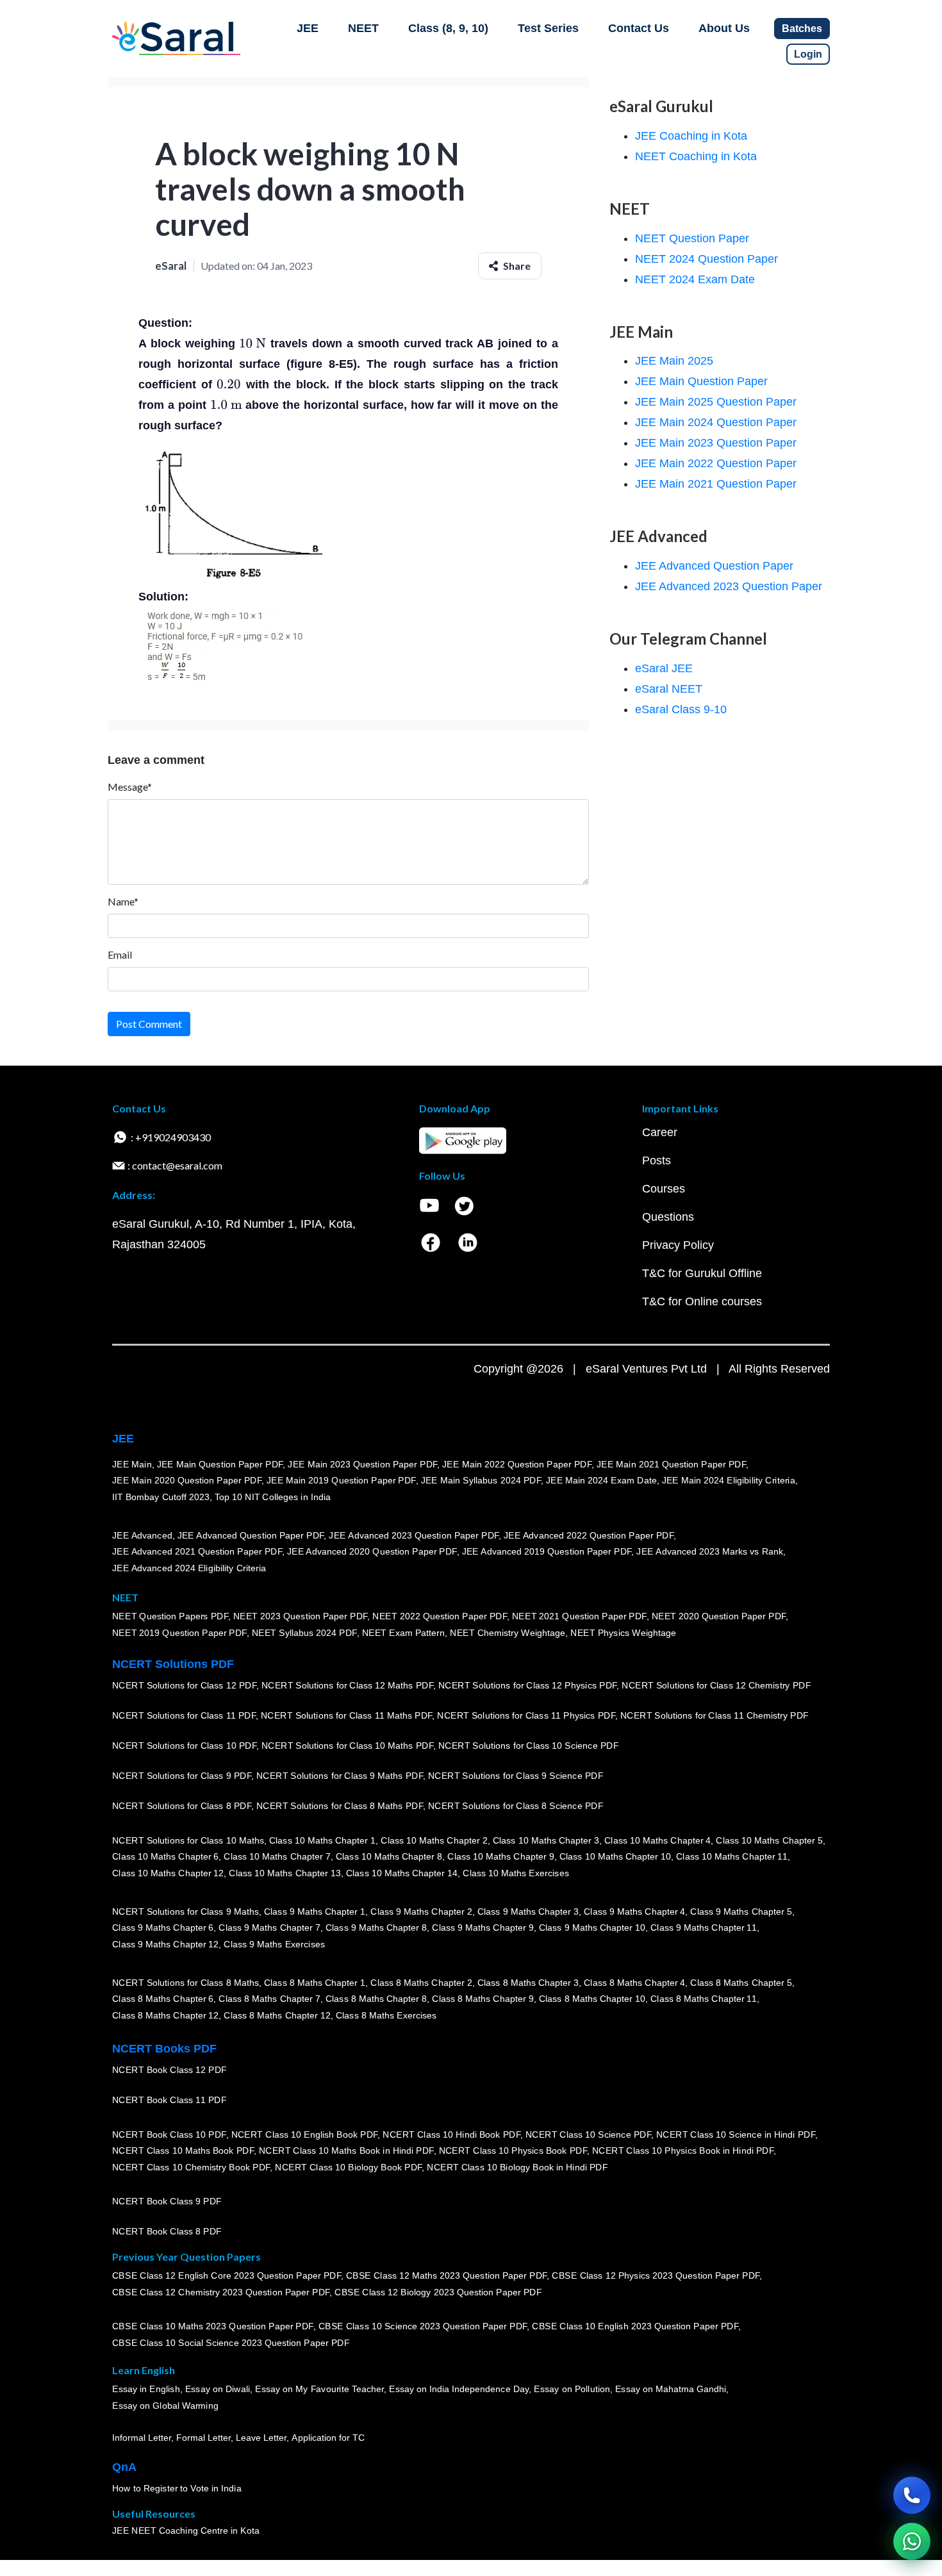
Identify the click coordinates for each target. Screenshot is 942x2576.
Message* (130, 787)
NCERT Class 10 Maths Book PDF (183, 2151)
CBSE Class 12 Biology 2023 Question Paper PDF (438, 2292)
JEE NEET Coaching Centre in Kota (186, 2531)
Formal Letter (203, 2438)
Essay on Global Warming (165, 2406)
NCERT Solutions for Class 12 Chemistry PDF (716, 1685)
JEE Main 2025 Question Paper (716, 402)
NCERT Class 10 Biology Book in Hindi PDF (517, 2167)
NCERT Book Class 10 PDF (169, 2134)
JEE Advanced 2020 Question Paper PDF (372, 1551)
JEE (308, 28)
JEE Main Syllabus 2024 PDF (481, 1480)
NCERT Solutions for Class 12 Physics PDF (527, 1685)
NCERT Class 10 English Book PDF (305, 2134)
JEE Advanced (142, 1535)
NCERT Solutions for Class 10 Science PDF (529, 1746)
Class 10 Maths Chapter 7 (277, 1856)
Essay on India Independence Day (459, 2389)
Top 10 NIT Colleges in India (273, 1497)
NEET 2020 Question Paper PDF (719, 1616)
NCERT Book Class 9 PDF (167, 2201)
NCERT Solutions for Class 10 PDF (184, 1746)
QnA (124, 2467)
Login (808, 54)
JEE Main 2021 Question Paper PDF (671, 1464)
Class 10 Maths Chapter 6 (165, 1856)
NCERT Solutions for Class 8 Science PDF (516, 1806)
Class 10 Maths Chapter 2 (434, 1840)
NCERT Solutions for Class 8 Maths (186, 1983)
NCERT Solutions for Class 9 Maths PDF (340, 1776)
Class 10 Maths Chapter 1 (322, 1840)
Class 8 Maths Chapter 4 (634, 1983)
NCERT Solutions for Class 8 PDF (182, 1806)
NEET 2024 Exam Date (695, 279)
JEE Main (132, 1464)
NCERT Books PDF (164, 2049)
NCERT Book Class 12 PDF (169, 2070)
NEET (363, 28)
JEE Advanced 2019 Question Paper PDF (547, 1551)
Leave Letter (261, 2438)
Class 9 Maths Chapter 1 (315, 1911)
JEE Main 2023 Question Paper (716, 443)
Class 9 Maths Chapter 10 (592, 1928)
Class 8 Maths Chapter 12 (165, 2015)
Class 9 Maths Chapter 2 (421, 1911)
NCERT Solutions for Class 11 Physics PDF (526, 1715)
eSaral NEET (669, 689)
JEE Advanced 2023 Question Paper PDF (414, 1535)
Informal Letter (142, 2438)
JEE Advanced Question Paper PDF (251, 1535)
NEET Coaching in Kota (696, 156)
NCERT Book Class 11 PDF (169, 2100)
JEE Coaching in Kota (691, 136)
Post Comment (149, 1024)
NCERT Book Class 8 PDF (167, 2231)
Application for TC (328, 2438)
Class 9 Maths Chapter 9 (483, 1928)
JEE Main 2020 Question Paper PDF (187, 1480)
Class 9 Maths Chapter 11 (704, 1928)
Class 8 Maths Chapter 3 (528, 1983)
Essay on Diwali (218, 2389)
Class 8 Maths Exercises (386, 2015)
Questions (668, 1217)
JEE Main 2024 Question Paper (716, 422)
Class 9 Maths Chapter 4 (634, 1911)
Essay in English (146, 2389)
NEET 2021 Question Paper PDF (579, 1616)
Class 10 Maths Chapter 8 (389, 1856)
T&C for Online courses (702, 1301)
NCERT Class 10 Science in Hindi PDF (736, 2134)
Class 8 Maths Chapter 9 (483, 1999)
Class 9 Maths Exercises (274, 1944)
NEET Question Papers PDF (170, 1616)
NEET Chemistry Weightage (508, 1633)
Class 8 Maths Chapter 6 (163, 1999)
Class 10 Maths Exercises (516, 1873)
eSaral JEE (664, 668)
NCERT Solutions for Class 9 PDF (182, 1776)
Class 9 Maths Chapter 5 (741, 1911)
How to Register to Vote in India (177, 2488)
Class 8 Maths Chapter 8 (376, 1999)
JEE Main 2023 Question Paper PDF (362, 1464)
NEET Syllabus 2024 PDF (304, 1633)
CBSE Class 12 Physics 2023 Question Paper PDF (656, 2275)
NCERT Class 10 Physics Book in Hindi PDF (683, 2151)
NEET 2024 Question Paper (706, 259)
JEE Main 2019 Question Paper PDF (341, 1480)
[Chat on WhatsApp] (912, 2541)
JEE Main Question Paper (701, 381)
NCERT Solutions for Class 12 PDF (184, 1685)
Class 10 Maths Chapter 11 (732, 1856)
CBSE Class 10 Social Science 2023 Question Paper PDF (231, 2343)
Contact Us (639, 28)
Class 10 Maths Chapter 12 (168, 1873)
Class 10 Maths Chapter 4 (657, 1840)
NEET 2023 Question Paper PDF (301, 1616)
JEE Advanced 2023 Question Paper (729, 586)
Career (660, 1132)
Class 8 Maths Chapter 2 (421, 1983)
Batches (802, 29)
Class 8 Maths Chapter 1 (315, 1983)
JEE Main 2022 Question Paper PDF (517, 1464)
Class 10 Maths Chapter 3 (546, 1840)
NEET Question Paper (692, 238)
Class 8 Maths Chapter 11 (704, 1999)
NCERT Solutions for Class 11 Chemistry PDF (715, 1715)
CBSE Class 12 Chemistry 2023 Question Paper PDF (221, 2292)
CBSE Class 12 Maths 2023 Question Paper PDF (447, 2275)
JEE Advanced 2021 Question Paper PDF (197, 1551)
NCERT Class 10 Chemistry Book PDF (191, 2167)
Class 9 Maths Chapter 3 (528, 1911)
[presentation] (252, 343)
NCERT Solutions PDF (173, 1664)
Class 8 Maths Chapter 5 (741, 1983)
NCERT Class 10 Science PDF (588, 2134)
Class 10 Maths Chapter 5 (769, 1840)
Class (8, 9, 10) (448, 28)
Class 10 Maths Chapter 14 (402, 1873)
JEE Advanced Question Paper (714, 566)
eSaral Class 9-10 (681, 709)
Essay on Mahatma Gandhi (671, 2389)
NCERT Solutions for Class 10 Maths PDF (347, 1746)
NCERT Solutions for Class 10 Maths (188, 1840)
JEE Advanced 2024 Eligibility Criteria (189, 1568)
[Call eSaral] (912, 2495)
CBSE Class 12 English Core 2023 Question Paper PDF (227, 2275)
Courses (664, 1189)
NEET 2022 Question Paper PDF (440, 1616)
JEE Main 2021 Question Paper (716, 484)
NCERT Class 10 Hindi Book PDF (451, 2134)
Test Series (548, 28)
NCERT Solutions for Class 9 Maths (186, 1911)
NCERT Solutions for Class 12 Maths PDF (347, 1685)
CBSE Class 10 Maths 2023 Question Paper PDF (213, 2326)
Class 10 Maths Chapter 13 (285, 1873)
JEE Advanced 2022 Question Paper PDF (589, 1535)
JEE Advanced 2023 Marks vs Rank (710, 1551)
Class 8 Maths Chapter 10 (592, 1999)
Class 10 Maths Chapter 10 (615, 1856)
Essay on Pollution (572, 2389)
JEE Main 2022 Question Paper (716, 463)
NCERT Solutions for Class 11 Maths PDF (346, 1715)
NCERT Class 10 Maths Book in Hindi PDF (346, 2151)
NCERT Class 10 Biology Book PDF (348, 2167)
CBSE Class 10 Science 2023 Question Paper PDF (423, 2326)
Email (120, 954)
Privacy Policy (678, 1245)
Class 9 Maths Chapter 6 (163, 1928)
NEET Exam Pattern (404, 1633)
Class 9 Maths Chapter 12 (165, 1944)
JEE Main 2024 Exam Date (601, 1480)
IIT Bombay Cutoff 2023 (161, 1497)
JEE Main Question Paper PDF (220, 1464)
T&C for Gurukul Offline (702, 1273)
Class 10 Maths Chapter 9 (500, 1856)
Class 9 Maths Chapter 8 (376, 1928)
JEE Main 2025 (674, 361)
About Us (724, 28)
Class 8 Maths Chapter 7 (269, 1999)
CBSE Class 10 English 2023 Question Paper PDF (635, 2326)
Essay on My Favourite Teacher (319, 2389)
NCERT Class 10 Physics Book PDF (513, 2151)
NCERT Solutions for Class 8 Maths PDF (340, 1806)
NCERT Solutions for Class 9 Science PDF (516, 1776)
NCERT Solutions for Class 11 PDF (184, 1715)
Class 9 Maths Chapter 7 (269, 1928)
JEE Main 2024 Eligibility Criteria (729, 1480)
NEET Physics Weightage (623, 1633)
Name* (123, 901)
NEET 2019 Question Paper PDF (179, 1633)
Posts (657, 1160)
